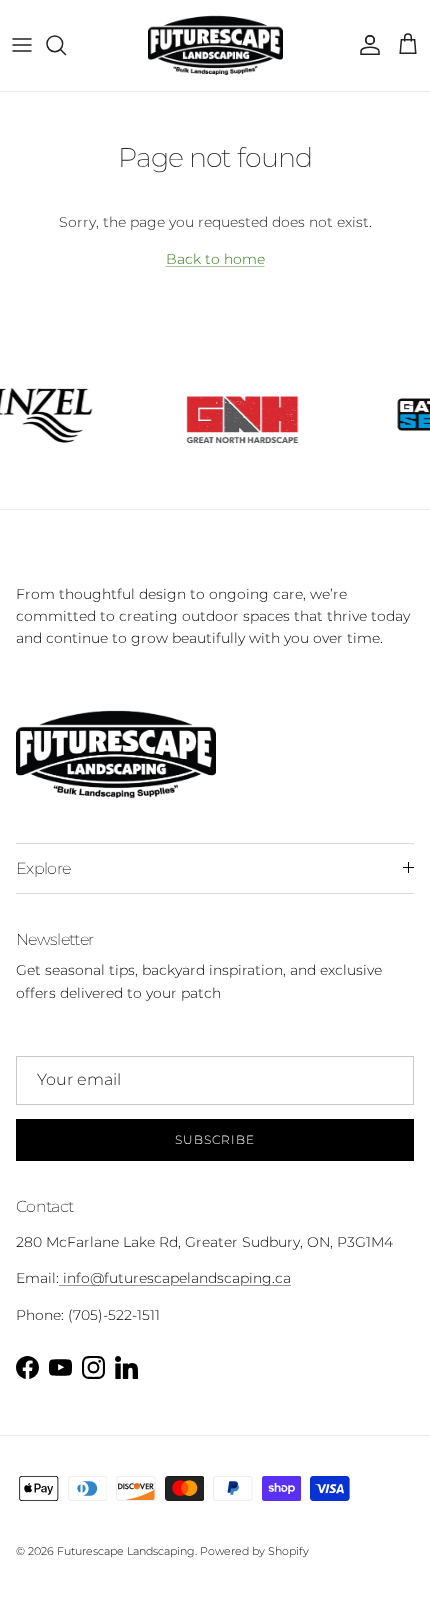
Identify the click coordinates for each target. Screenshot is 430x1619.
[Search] (66, 45)
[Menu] (22, 45)
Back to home (215, 259)
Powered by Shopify (254, 1551)
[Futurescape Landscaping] (215, 45)
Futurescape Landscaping (126, 1551)
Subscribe (215, 1139)
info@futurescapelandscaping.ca (175, 1278)
